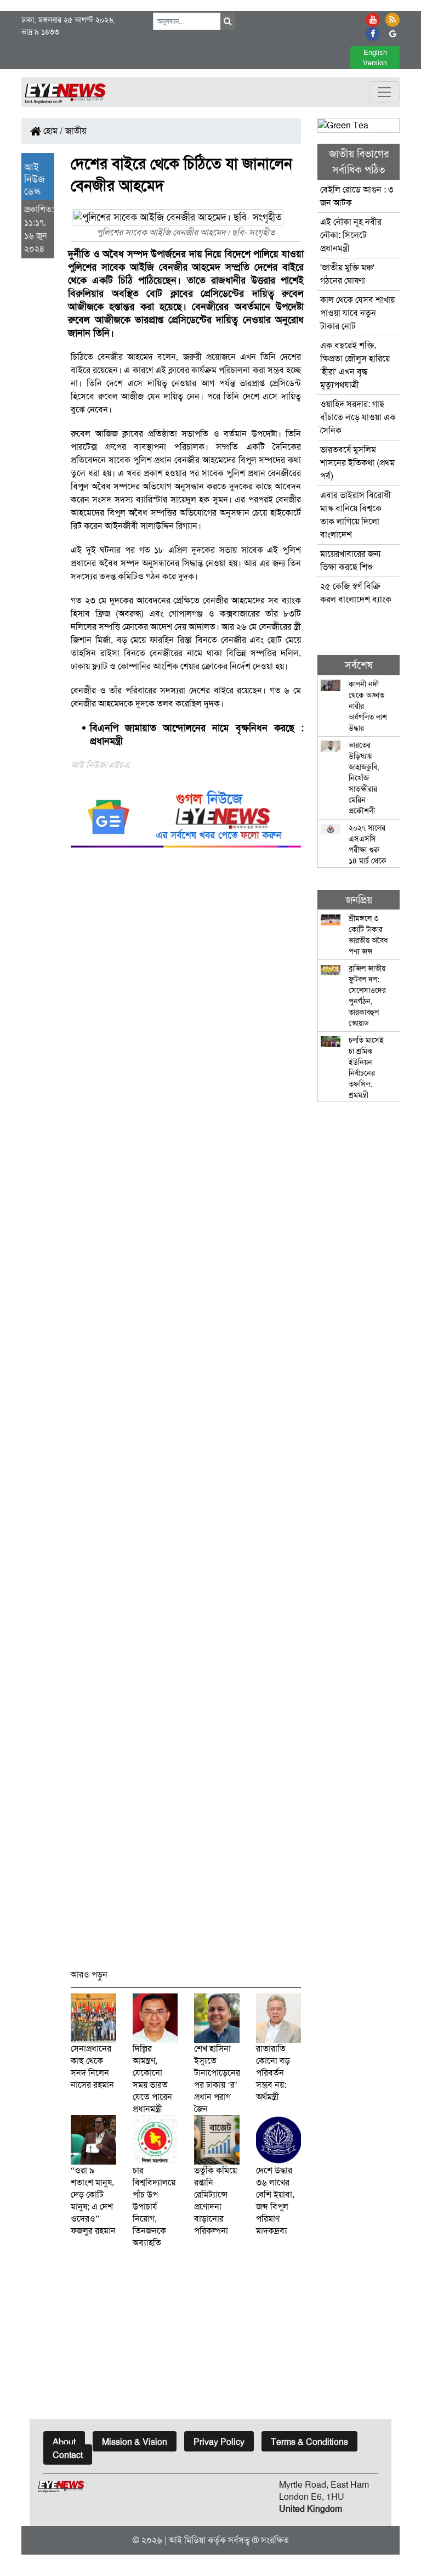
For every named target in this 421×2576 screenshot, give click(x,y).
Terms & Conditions (309, 2442)
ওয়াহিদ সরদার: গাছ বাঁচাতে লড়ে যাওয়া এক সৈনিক (358, 417)
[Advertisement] (186, 1413)
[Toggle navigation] (384, 92)
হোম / (52, 131)
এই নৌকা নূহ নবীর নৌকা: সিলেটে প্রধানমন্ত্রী (351, 235)
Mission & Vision (135, 2442)
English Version (375, 58)
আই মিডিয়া (187, 2540)
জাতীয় (76, 131)
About (64, 2442)
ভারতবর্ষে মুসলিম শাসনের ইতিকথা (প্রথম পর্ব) (357, 463)
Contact (68, 2455)
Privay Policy (219, 2442)
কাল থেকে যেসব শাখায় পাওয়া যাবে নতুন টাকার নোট (357, 313)
